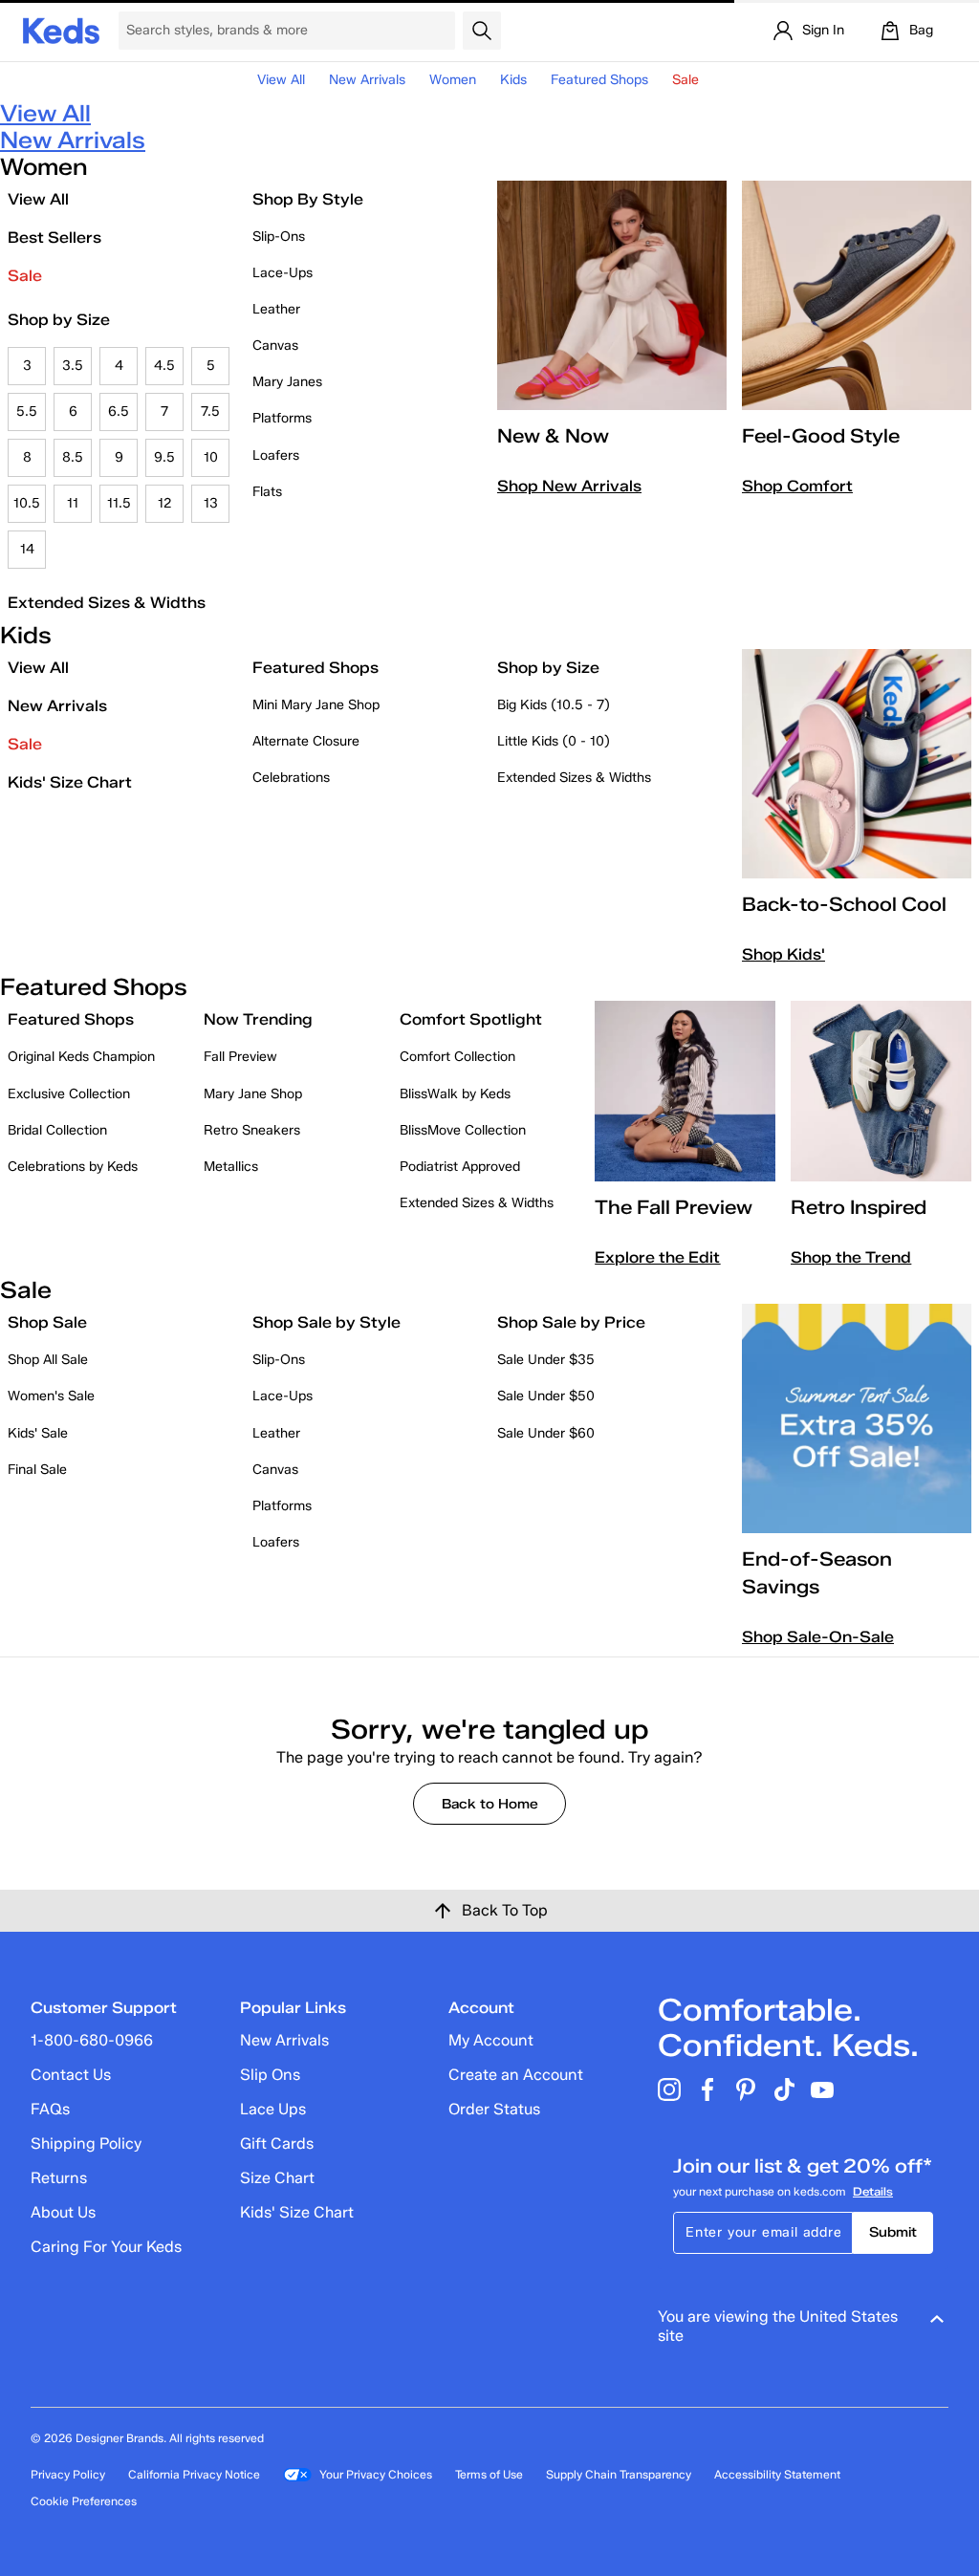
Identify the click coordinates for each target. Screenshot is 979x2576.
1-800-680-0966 (92, 2040)
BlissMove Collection (463, 1130)
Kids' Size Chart (70, 782)
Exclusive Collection (69, 1094)
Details (873, 2191)
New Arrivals (367, 80)
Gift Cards (277, 2143)
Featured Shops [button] (599, 80)
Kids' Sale (38, 1433)
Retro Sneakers (252, 1130)
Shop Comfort (797, 486)
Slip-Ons (279, 237)
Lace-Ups (283, 273)
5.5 (27, 411)
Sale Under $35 (546, 1360)
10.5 (27, 503)
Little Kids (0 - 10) (554, 741)
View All (281, 80)
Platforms (282, 418)
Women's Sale (51, 1396)
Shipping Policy (86, 2143)
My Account (491, 2040)
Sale (25, 276)
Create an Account (516, 2075)
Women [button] (453, 80)
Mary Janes (287, 382)
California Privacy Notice (194, 2474)
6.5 (119, 411)
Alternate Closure (306, 741)
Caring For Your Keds (106, 2247)
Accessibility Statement (777, 2474)
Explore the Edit (657, 1257)
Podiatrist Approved (460, 1167)
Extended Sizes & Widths (107, 603)
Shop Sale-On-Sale (818, 1637)
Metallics (231, 1167)
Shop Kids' (783, 954)
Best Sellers (54, 238)
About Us (63, 2212)
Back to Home (490, 1804)
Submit (893, 2232)
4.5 (164, 366)
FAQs (50, 2109)
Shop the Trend (851, 1257)
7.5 (210, 411)
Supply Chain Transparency (619, 2474)
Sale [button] (685, 80)
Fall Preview (240, 1057)
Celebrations (291, 778)
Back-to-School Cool (844, 904)
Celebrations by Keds (73, 1167)
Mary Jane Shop (253, 1094)
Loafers (276, 455)
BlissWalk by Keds (455, 1094)
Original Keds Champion (81, 1057)
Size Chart (277, 2178)
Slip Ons (270, 2075)
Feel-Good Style (821, 436)
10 (211, 457)
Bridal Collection (57, 1130)
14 (27, 549)
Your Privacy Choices (376, 2474)
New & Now (553, 436)
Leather (276, 309)
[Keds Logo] (61, 29)
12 (165, 503)
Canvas (275, 346)
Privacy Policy (68, 2474)
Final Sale (37, 1470)
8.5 (73, 457)
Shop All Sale (48, 1360)
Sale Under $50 (546, 1396)
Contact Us (71, 2075)
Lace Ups (273, 2109)
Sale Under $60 (546, 1433)
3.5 (73, 366)
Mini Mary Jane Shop (316, 705)
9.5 (164, 457)
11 (73, 503)
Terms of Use (489, 2474)
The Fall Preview (674, 1207)
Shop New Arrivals (569, 486)
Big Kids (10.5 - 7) (554, 705)
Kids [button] (513, 80)
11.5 (119, 503)
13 (211, 503)
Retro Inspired (859, 1207)
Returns (59, 2178)
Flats (267, 492)
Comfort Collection (457, 1057)
